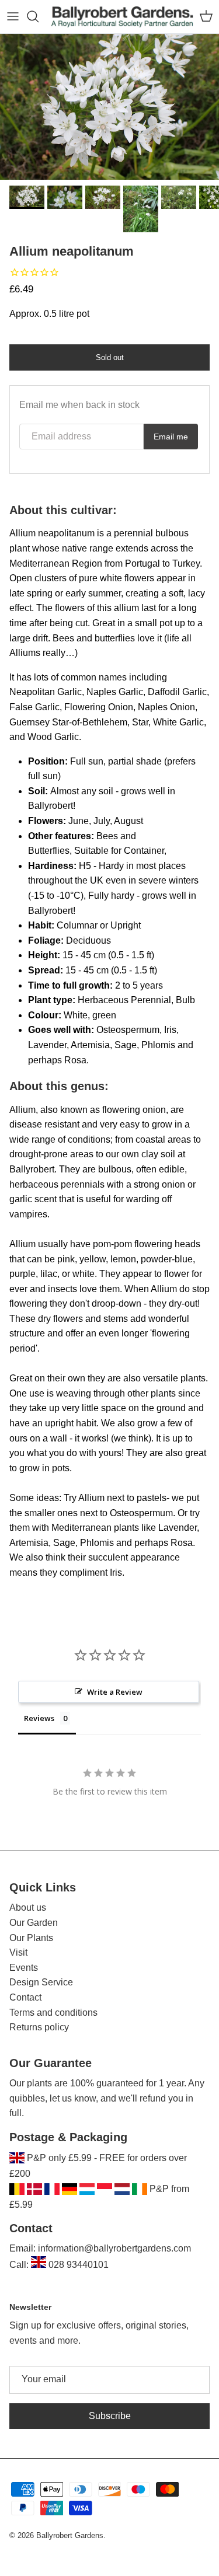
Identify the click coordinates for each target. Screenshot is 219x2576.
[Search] (39, 16)
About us (28, 1907)
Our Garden (34, 1923)
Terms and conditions (53, 2013)
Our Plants (31, 1938)
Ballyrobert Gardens (70, 2535)
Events (24, 1968)
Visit (18, 1952)
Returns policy (39, 2027)
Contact (25, 1997)
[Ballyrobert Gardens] (122, 17)
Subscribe (110, 2416)
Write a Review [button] (115, 1692)
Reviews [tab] (39, 1718)
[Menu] (13, 16)
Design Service (41, 1982)
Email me (171, 437)
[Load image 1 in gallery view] (109, 107)
